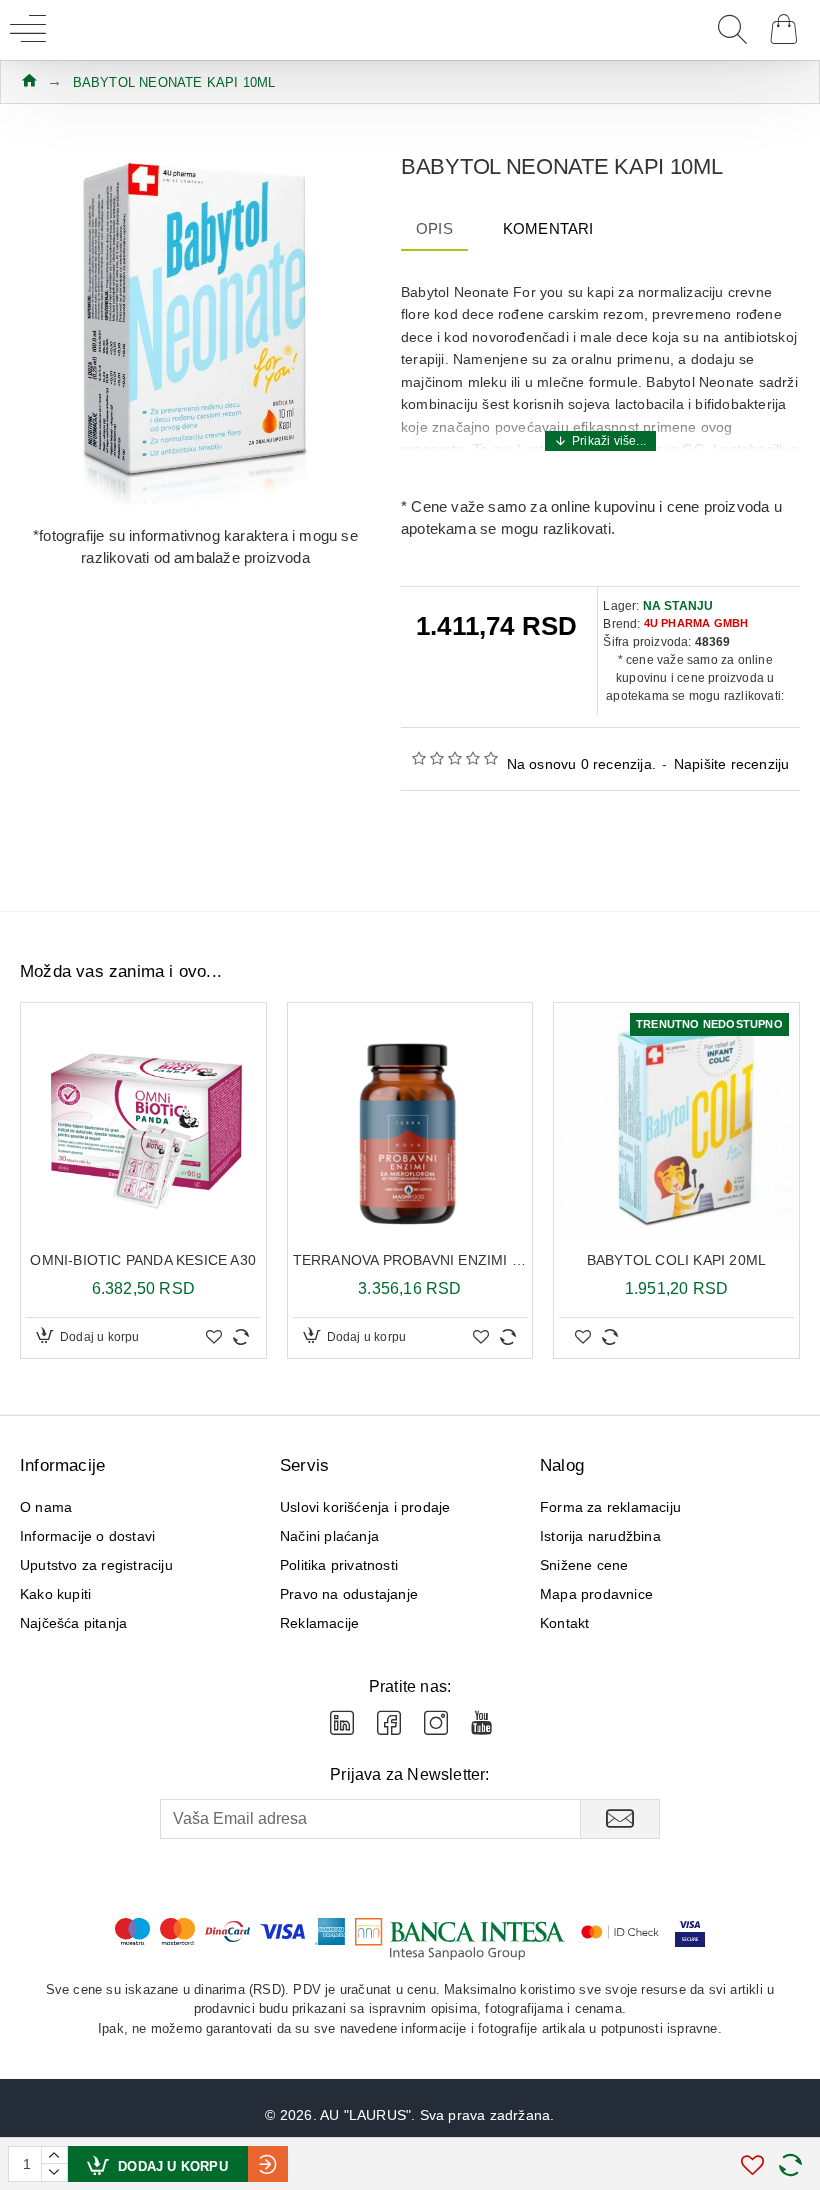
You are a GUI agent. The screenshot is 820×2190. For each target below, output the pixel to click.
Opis (434, 228)
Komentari (548, 228)
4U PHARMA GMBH (696, 623)
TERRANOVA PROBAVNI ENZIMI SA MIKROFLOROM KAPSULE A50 (410, 1260)
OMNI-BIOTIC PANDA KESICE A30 (143, 1260)
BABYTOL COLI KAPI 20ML (676, 1260)
